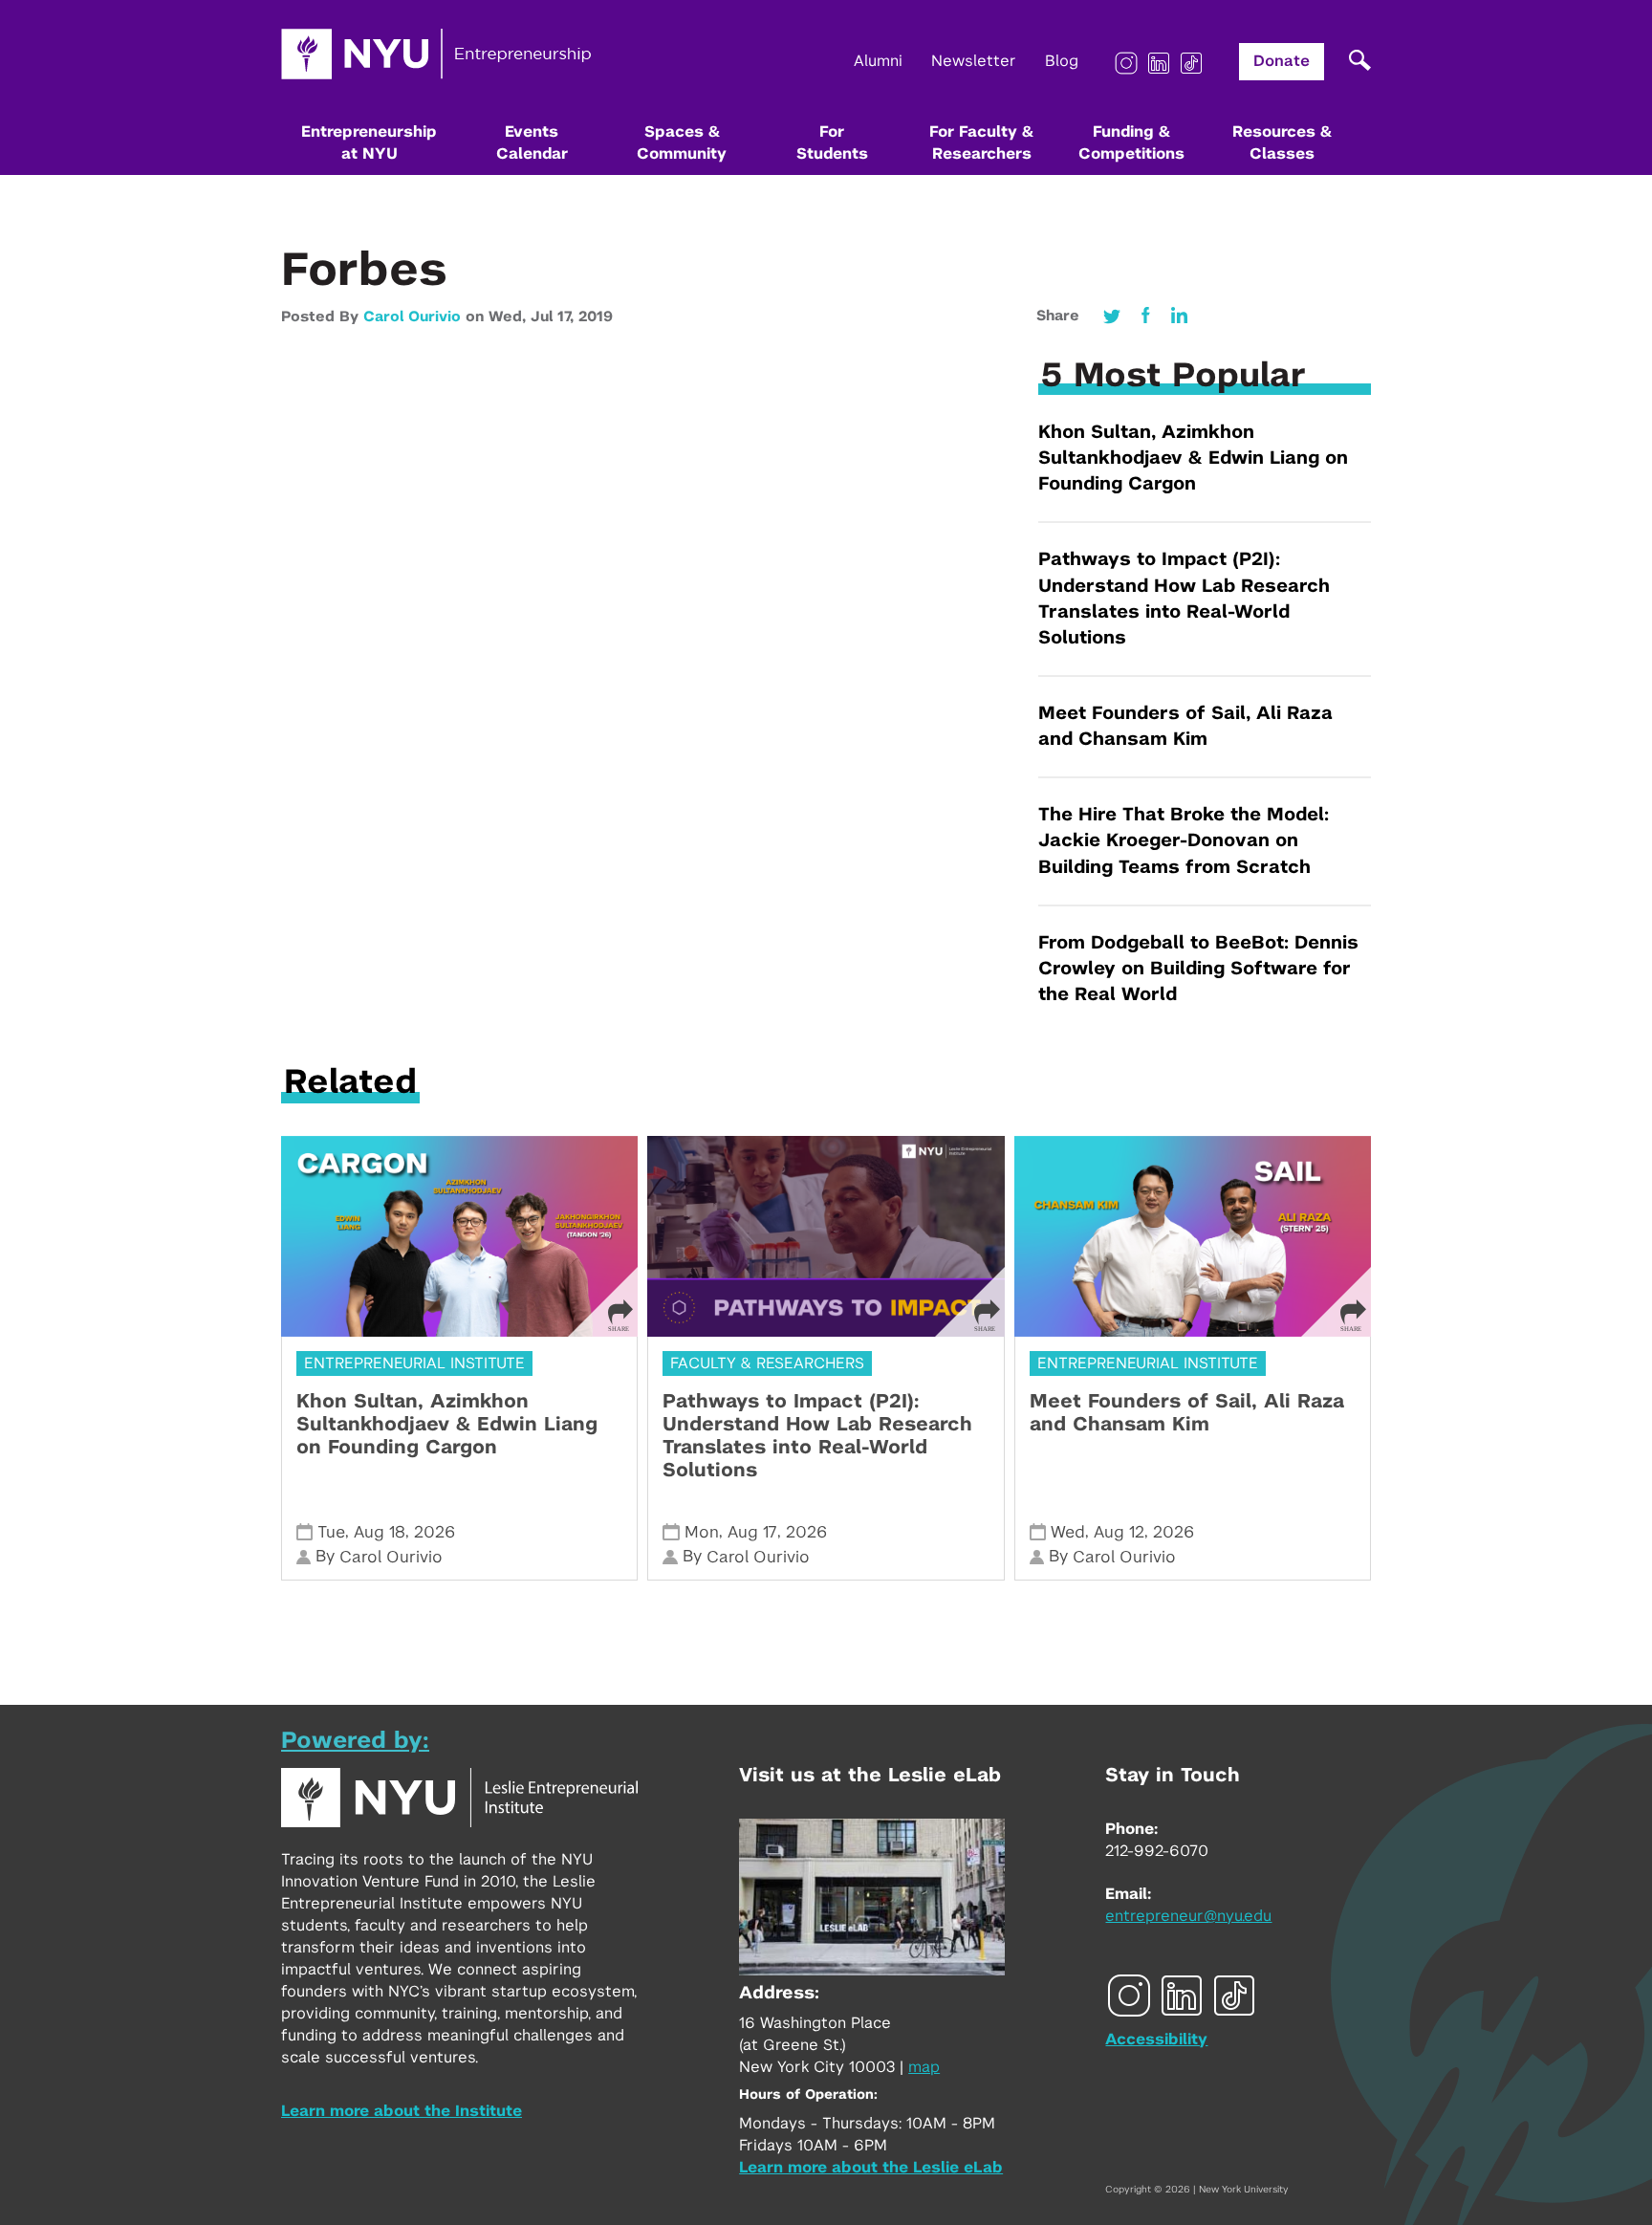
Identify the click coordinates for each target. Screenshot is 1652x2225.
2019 (596, 317)
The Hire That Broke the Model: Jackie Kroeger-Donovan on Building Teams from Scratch (1184, 841)
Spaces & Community (682, 143)
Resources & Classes (1282, 143)
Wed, (510, 317)
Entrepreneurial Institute (414, 1363)
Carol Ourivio (412, 317)
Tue (331, 1532)
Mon (702, 1532)
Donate (1282, 61)
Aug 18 (380, 1532)
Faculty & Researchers (767, 1363)
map (924, 2067)
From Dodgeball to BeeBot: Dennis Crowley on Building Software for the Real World (1198, 969)
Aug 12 (1119, 1532)
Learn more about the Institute (402, 2111)
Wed (1068, 1532)
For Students (832, 143)
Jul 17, (554, 317)
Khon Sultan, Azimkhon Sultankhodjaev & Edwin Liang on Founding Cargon (1193, 458)
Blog (1062, 61)
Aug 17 (752, 1532)
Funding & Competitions (1131, 143)
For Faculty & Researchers (981, 143)
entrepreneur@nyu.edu (1188, 1916)
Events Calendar (532, 143)
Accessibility (1156, 2040)
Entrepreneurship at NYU (369, 143)
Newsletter (974, 61)
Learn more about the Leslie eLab (871, 2168)
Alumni (878, 61)
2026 (435, 1532)
